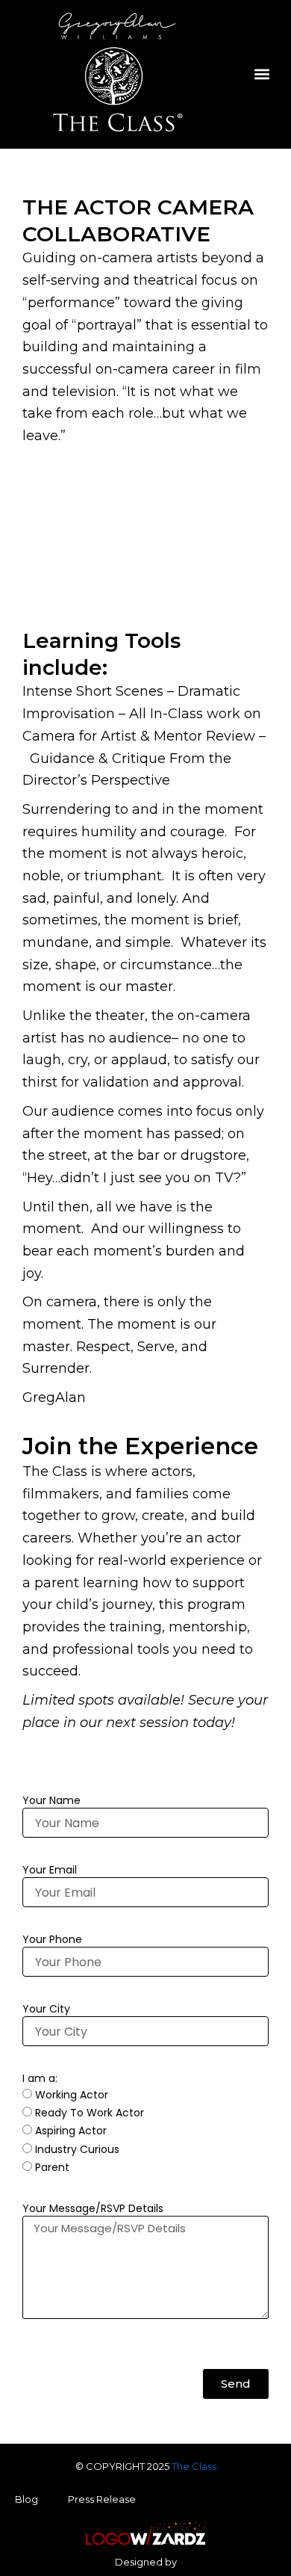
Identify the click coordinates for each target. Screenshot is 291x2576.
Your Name (51, 1800)
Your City (46, 2009)
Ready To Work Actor (90, 2113)
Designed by (146, 2562)
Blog (26, 2499)
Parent (52, 2167)
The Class (194, 2466)
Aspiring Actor (71, 2131)
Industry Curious (77, 2149)
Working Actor (72, 2095)
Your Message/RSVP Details (93, 2208)
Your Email (50, 1870)
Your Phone (52, 1939)
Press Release (102, 2499)
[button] (262, 74)
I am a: (40, 2078)
